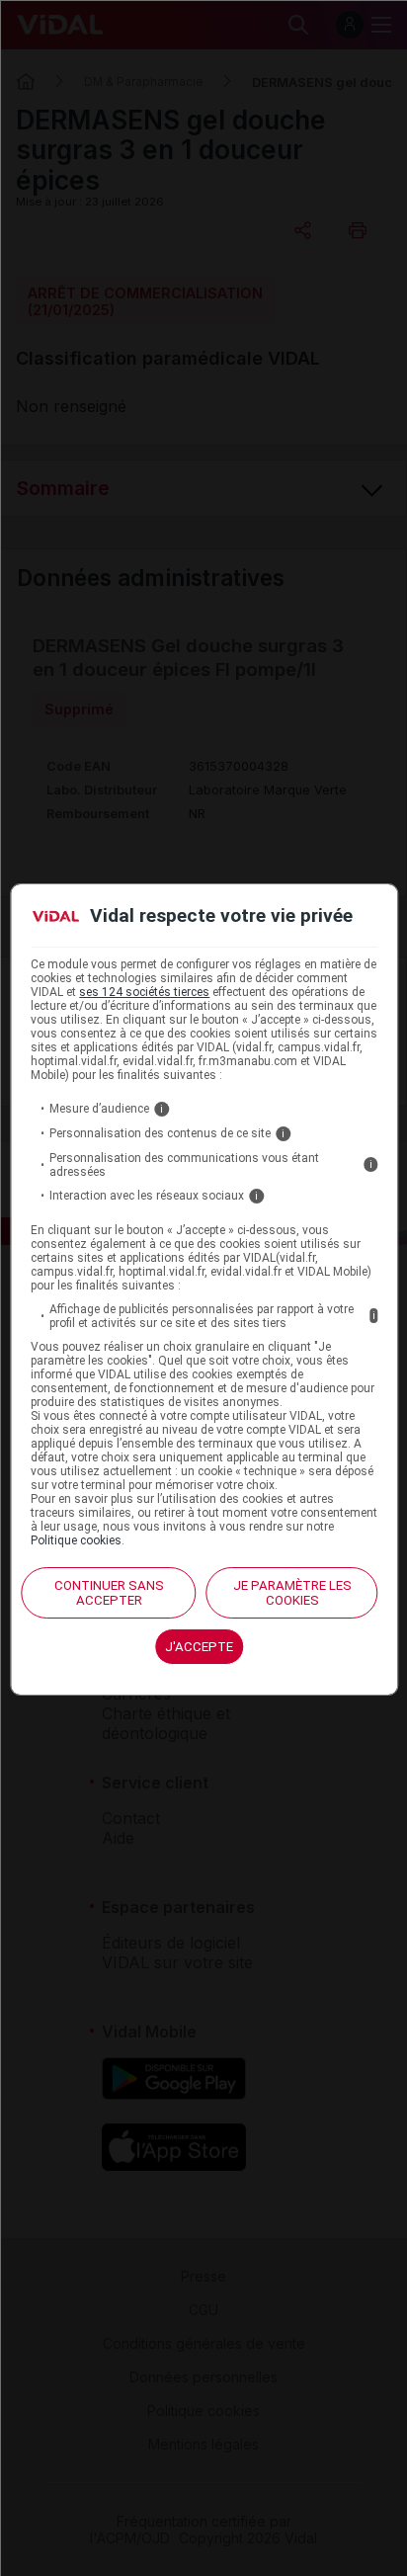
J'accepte (199, 1647)
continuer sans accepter (109, 1593)
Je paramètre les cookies (292, 1593)
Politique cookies (76, 1540)
